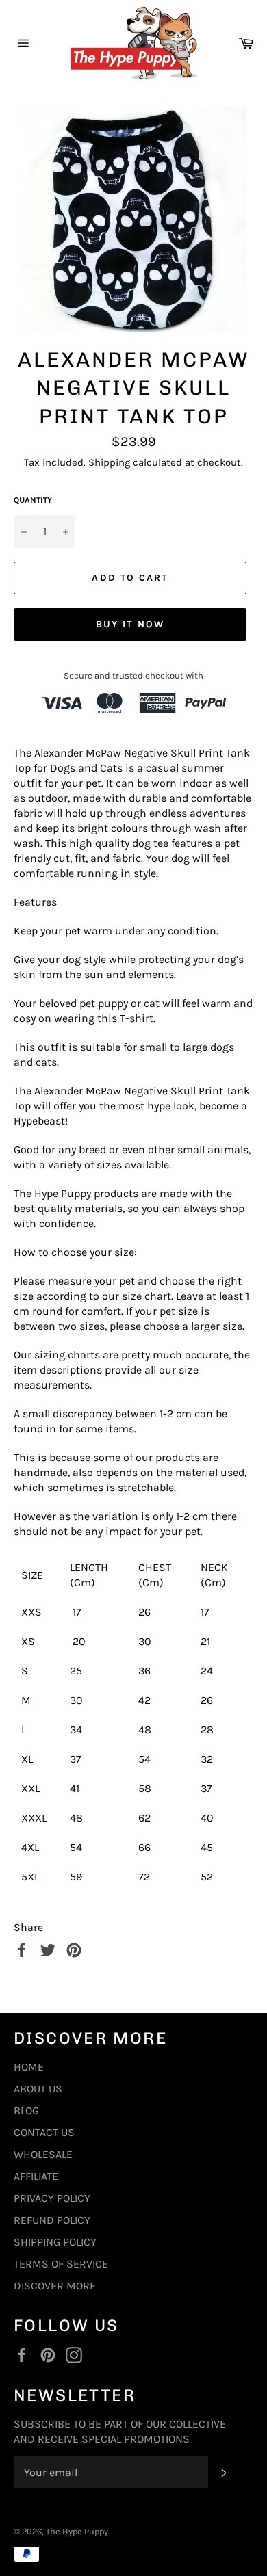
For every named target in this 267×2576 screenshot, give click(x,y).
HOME (29, 2067)
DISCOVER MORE (55, 2286)
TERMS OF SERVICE (61, 2264)
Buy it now (130, 624)
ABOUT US (38, 2089)
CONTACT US (44, 2132)
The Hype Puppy (77, 2531)
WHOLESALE (43, 2154)
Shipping (109, 462)
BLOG (26, 2111)
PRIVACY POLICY (52, 2198)
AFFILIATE (36, 2176)
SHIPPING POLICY (55, 2242)
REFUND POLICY (52, 2220)
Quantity (33, 500)
